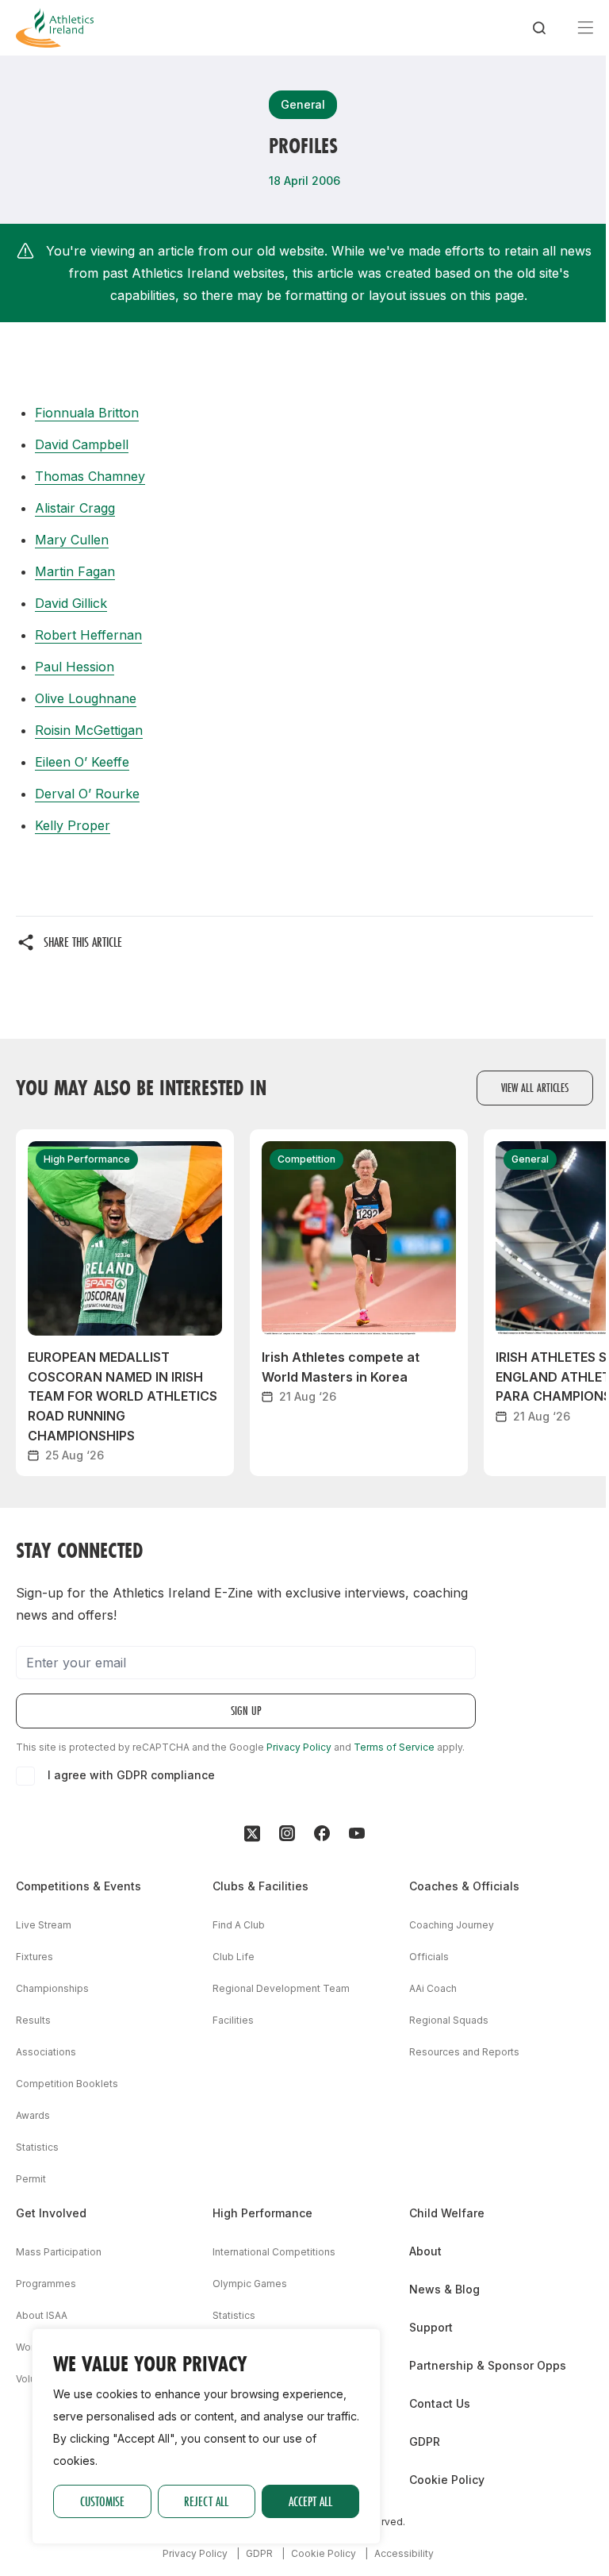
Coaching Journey (452, 1925)
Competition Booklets (67, 2084)
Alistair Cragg (75, 508)
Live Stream (44, 1925)
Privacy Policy (299, 1747)
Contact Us (440, 2403)
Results (33, 2020)
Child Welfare (447, 2213)
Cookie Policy (447, 2480)
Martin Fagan (75, 571)
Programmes (46, 2284)
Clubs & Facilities (260, 1886)
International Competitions (274, 2252)
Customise (102, 2501)
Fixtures (34, 1957)
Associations (46, 2052)
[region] (206, 2436)
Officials (429, 1957)
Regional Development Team (281, 1988)
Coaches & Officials (464, 1886)
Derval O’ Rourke (87, 794)
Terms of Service (394, 1747)
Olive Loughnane (86, 698)
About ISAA (42, 2315)
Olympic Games (250, 2284)
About (425, 2251)
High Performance (262, 2213)
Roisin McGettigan (89, 730)
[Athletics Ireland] (55, 28)
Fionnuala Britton (87, 413)
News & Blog (444, 2289)
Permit (31, 2179)
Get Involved (51, 2213)
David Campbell (82, 444)
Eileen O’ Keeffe (82, 762)
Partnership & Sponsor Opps (488, 2365)
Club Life (234, 1957)
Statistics (37, 2147)
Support (431, 2327)
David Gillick (71, 603)
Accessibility (404, 2553)
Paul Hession (75, 667)
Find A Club (239, 1925)
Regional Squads (449, 2020)
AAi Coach (433, 1988)
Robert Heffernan (88, 635)
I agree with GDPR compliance (131, 1775)
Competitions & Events (79, 1886)
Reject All (206, 2501)
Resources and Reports (464, 2052)
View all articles (535, 1088)
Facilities (233, 2020)
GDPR (425, 2441)
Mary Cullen (72, 540)
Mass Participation (59, 2252)
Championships (52, 1988)
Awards (33, 2115)
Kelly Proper (73, 825)
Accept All (310, 2501)
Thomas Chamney (90, 476)
